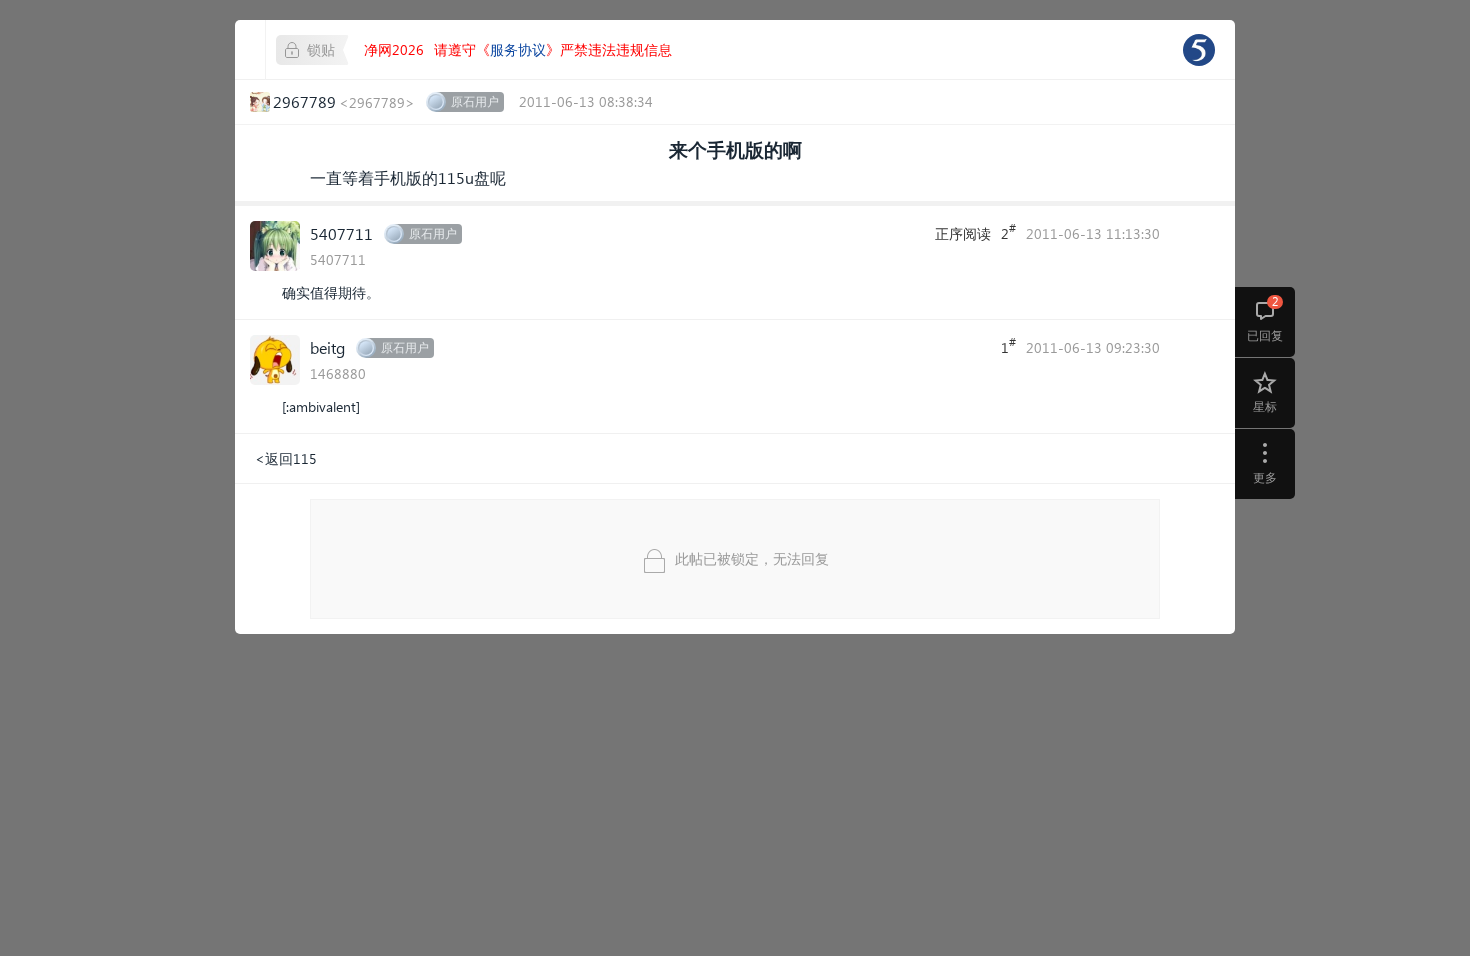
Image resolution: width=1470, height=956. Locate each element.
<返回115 (286, 458)
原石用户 (475, 101)
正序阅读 (963, 233)
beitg (327, 347)
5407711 (341, 233)
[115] (1199, 50)
